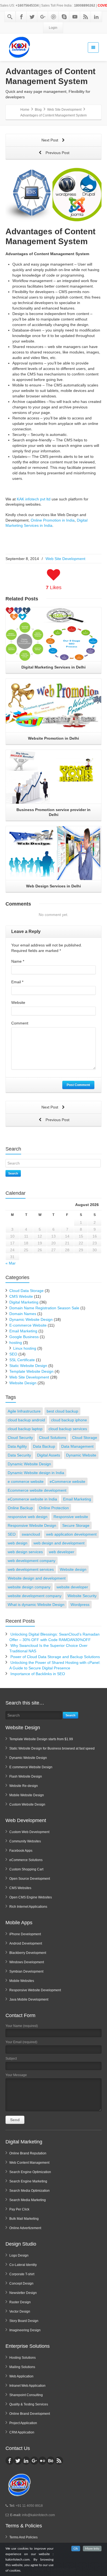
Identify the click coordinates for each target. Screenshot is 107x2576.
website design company (29, 1587)
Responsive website (71, 1517)
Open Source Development (30, 1879)
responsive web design (28, 1517)
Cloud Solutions (53, 1438)
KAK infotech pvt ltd (34, 499)
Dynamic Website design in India (36, 1473)
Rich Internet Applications (28, 1907)
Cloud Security (20, 1438)
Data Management (77, 1446)
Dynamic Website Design (31, 1319)
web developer (62, 1552)
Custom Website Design (27, 1804)
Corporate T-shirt (22, 2274)
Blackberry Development (28, 1953)
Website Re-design (24, 1786)
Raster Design (20, 2302)
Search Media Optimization (29, 2191)
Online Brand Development (30, 2414)
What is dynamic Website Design (36, 1605)
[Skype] (64, 17)
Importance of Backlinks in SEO (38, 1674)
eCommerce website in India (32, 1499)
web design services (25, 1552)
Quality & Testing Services (29, 2404)
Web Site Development (65, 559)
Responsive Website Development (35, 1990)
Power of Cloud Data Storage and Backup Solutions (55, 1657)
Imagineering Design (25, 2330)
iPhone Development (25, 1934)
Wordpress (80, 1605)
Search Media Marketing (28, 2200)
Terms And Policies (23, 2537)
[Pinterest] (54, 17)
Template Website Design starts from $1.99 (41, 1739)
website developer (72, 1587)
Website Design (23, 1383)
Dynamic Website (81, 1455)
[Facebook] (21, 17)
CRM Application (22, 2432)
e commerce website (26, 1481)
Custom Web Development (29, 1832)
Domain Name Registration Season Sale (44, 1308)
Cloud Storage (85, 1438)
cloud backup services (68, 1429)
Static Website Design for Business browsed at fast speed (52, 1748)
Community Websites (25, 1841)
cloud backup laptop (25, 1429)
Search (13, 1173)
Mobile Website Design (27, 1795)
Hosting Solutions (22, 2358)
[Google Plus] (43, 17)
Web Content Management (29, 2163)
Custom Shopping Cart (26, 1869)
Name (18, 961)
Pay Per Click (19, 2209)
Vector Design (20, 2312)
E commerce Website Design (31, 1767)
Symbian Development (26, 1971)
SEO (13, 1354)
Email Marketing (23, 1331)
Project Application (23, 2423)
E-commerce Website (28, 1325)
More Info (92, 2549)
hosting (16, 1343)
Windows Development (27, 1962)
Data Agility (17, 1446)
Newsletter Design (23, 2293)
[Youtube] (75, 17)
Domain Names (23, 1314)
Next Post (50, 140)
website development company (35, 1596)
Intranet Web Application (27, 2386)
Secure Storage (76, 1525)
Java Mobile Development (29, 1999)
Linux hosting (25, 1348)
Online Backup (20, 1508)
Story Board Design (24, 2321)
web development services (31, 1569)
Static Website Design (28, 1366)
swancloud (31, 1534)
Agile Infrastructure (24, 1411)
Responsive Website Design (32, 1525)
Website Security (82, 1596)
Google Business (24, 1337)
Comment (20, 1023)
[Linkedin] (96, 17)
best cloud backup (62, 1411)
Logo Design (19, 2255)
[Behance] (51, 2461)
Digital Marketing (24, 1302)
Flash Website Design (26, 1776)
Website (18, 1002)
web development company (32, 1561)
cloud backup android (26, 1420)
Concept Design (21, 2283)
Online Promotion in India (53, 520)
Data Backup (44, 1446)
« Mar (11, 1263)
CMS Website (21, 1296)
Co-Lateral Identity (23, 2265)
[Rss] (86, 17)
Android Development (26, 1943)
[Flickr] (43, 2461)
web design (18, 1543)
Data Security (19, 1455)
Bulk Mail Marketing (24, 2219)
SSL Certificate (22, 1360)
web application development (71, 1534)
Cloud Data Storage (26, 1291)
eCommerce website (67, 1481)
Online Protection (54, 1508)
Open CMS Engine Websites (31, 1897)
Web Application (21, 2376)
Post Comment (78, 1085)
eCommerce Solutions (26, 1860)
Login (53, 28)
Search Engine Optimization (30, 2172)
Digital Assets (49, 1455)
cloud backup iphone (69, 1420)
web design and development (59, 1543)
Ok (76, 2549)
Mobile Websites (22, 1981)
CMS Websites (20, 1888)
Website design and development (37, 1578)
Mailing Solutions (22, 2367)
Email (17, 982)
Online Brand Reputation (28, 2153)
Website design (73, 1569)
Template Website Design (31, 1371)
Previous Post (57, 153)
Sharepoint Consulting (26, 2395)
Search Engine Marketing (28, 2181)
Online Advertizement (25, 2228)
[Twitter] (32, 17)
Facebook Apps (21, 1851)
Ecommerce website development (37, 1490)
